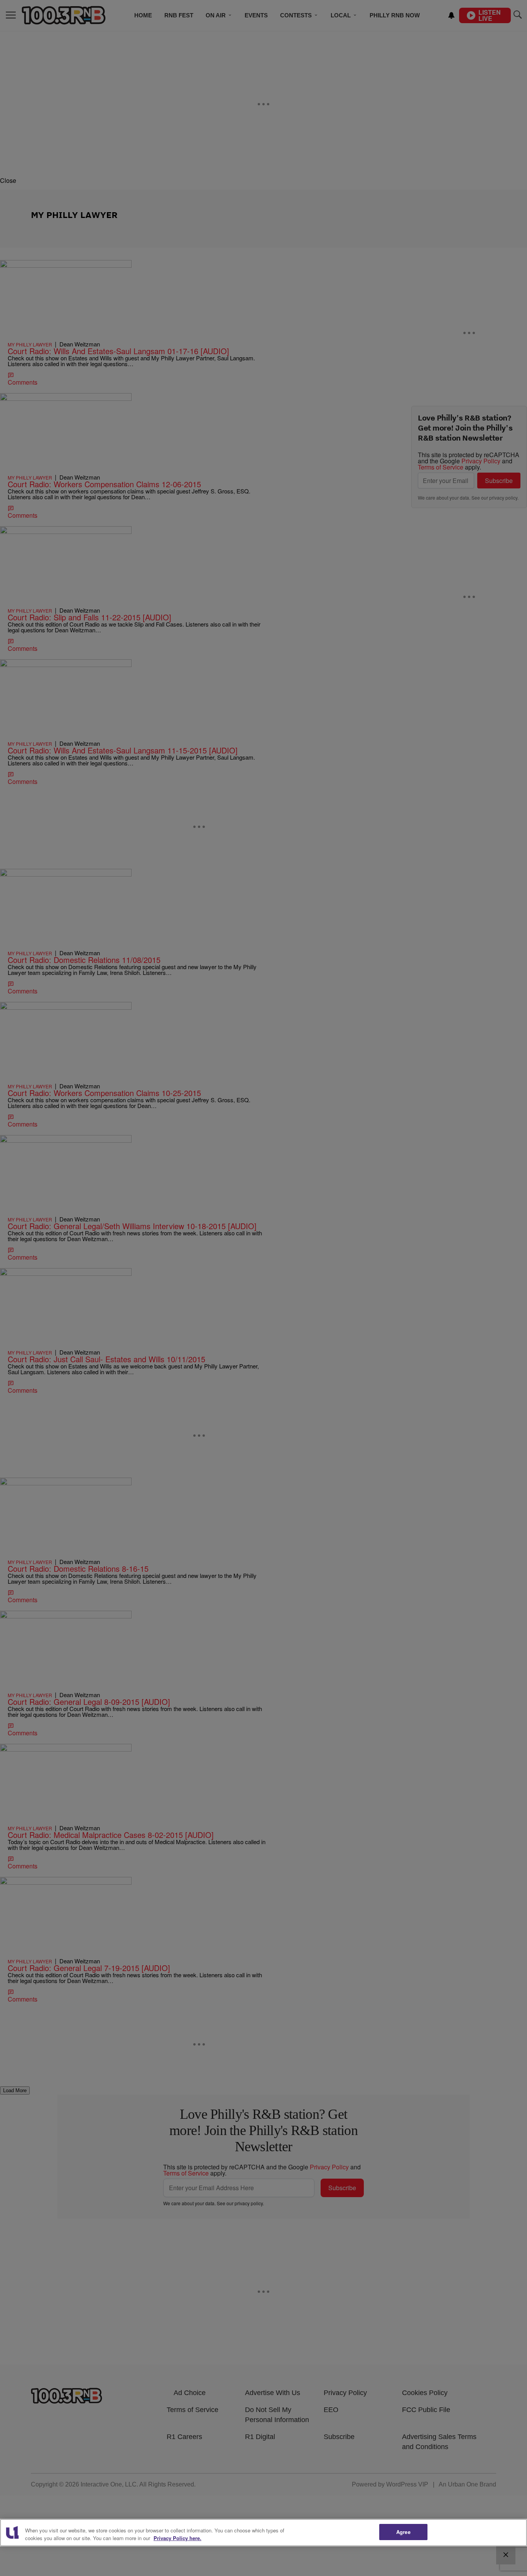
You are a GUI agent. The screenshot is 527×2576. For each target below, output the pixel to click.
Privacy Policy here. (177, 2538)
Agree (403, 2532)
